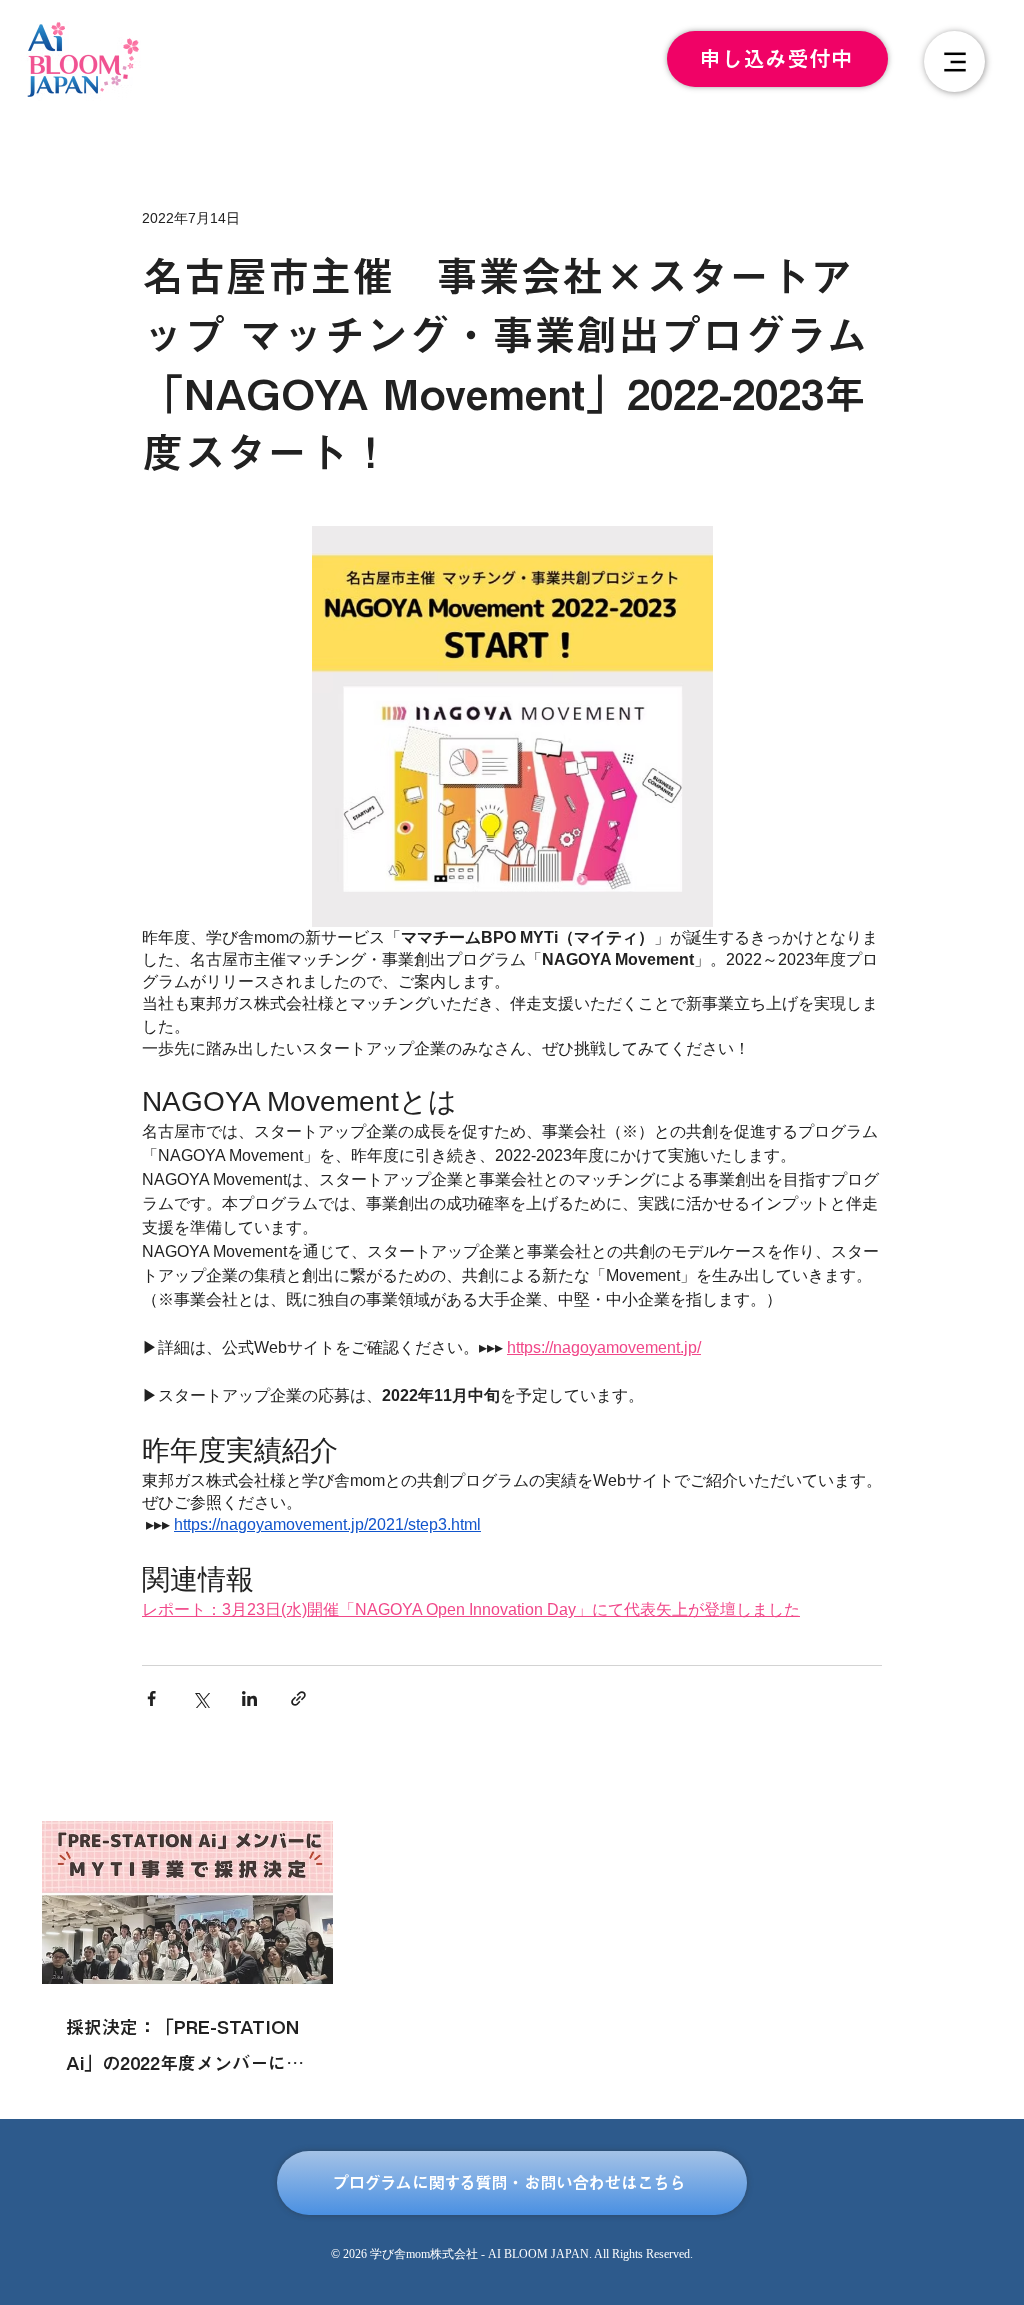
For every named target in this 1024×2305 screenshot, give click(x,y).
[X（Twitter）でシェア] (200, 1698)
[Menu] (954, 61)
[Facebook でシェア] (151, 1698)
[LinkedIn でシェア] (249, 1698)
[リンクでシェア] (298, 1698)
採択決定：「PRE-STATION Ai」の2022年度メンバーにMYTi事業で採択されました (182, 2049)
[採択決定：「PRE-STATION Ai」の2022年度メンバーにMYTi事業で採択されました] (187, 1902)
